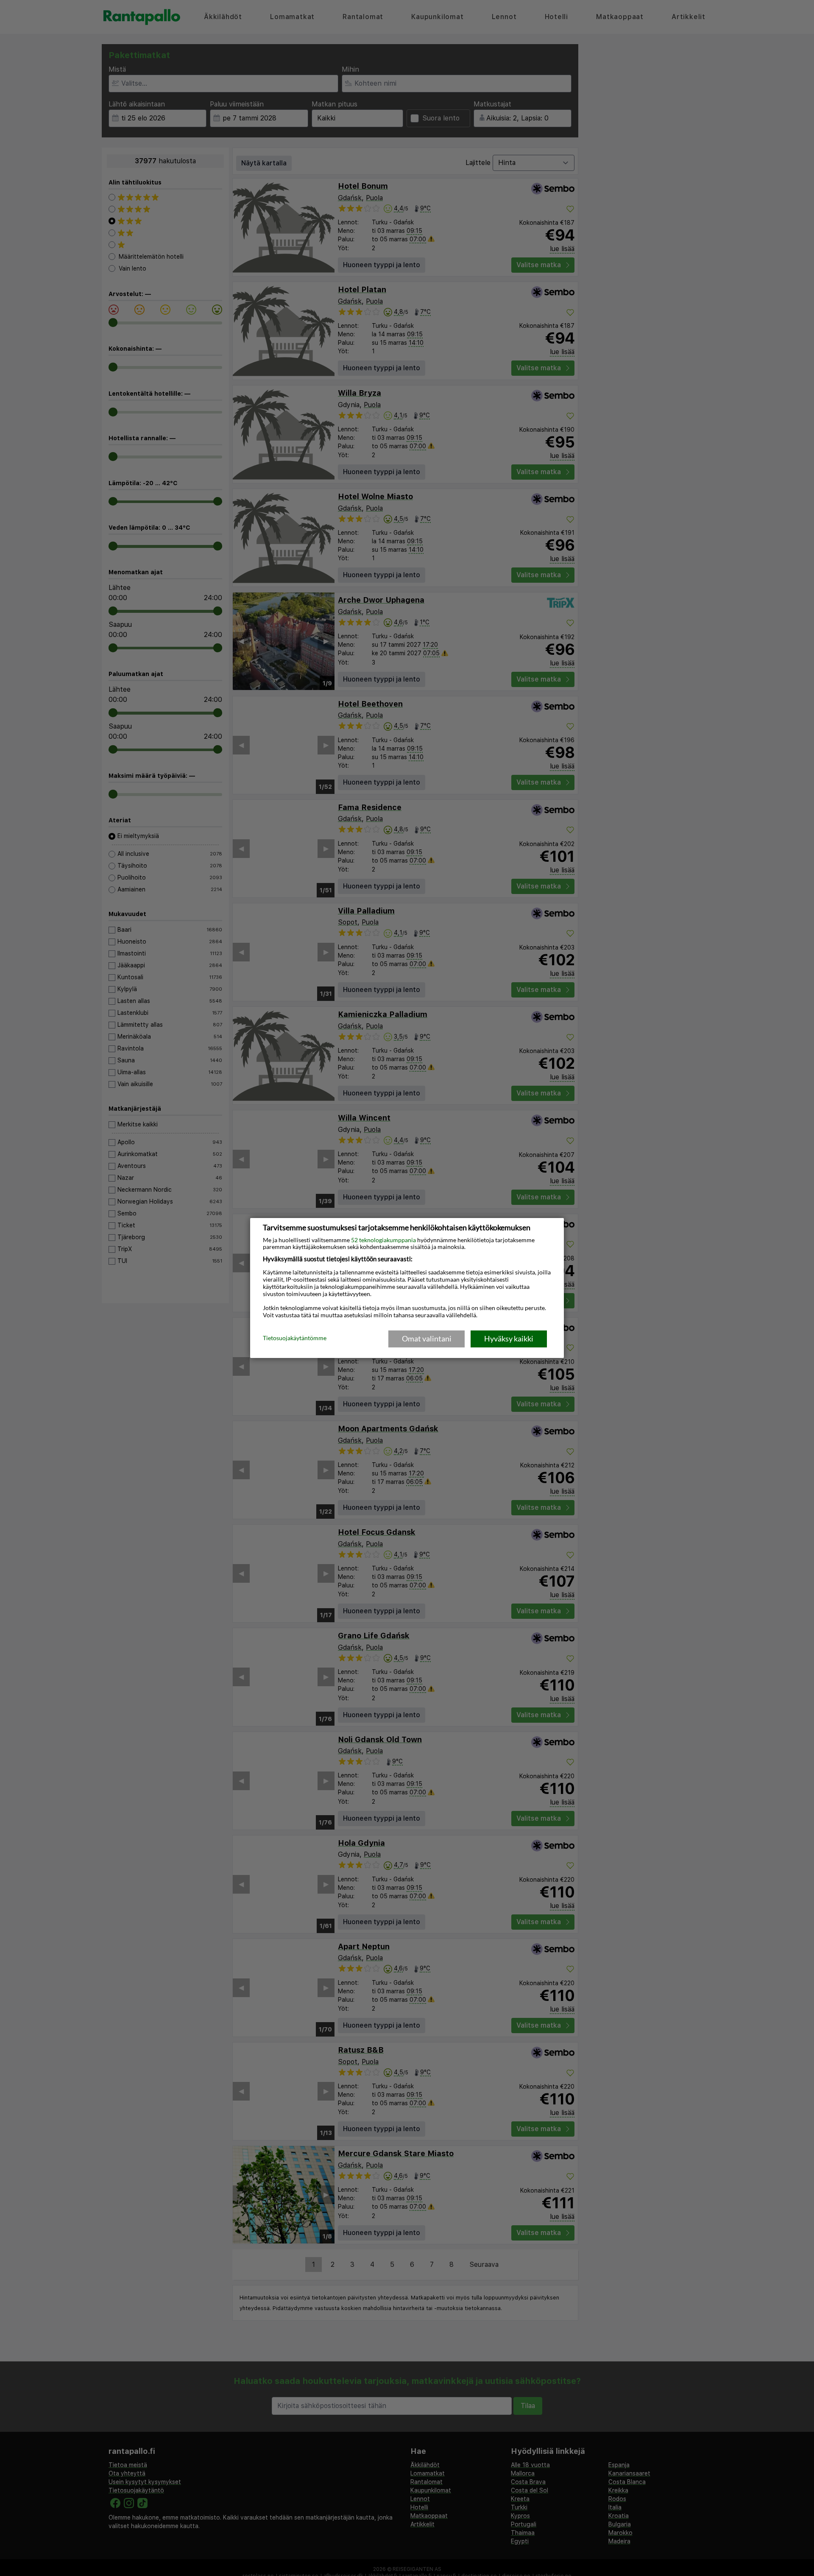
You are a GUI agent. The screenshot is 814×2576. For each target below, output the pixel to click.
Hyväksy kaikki (509, 1338)
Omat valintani (427, 1338)
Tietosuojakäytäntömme (295, 1338)
